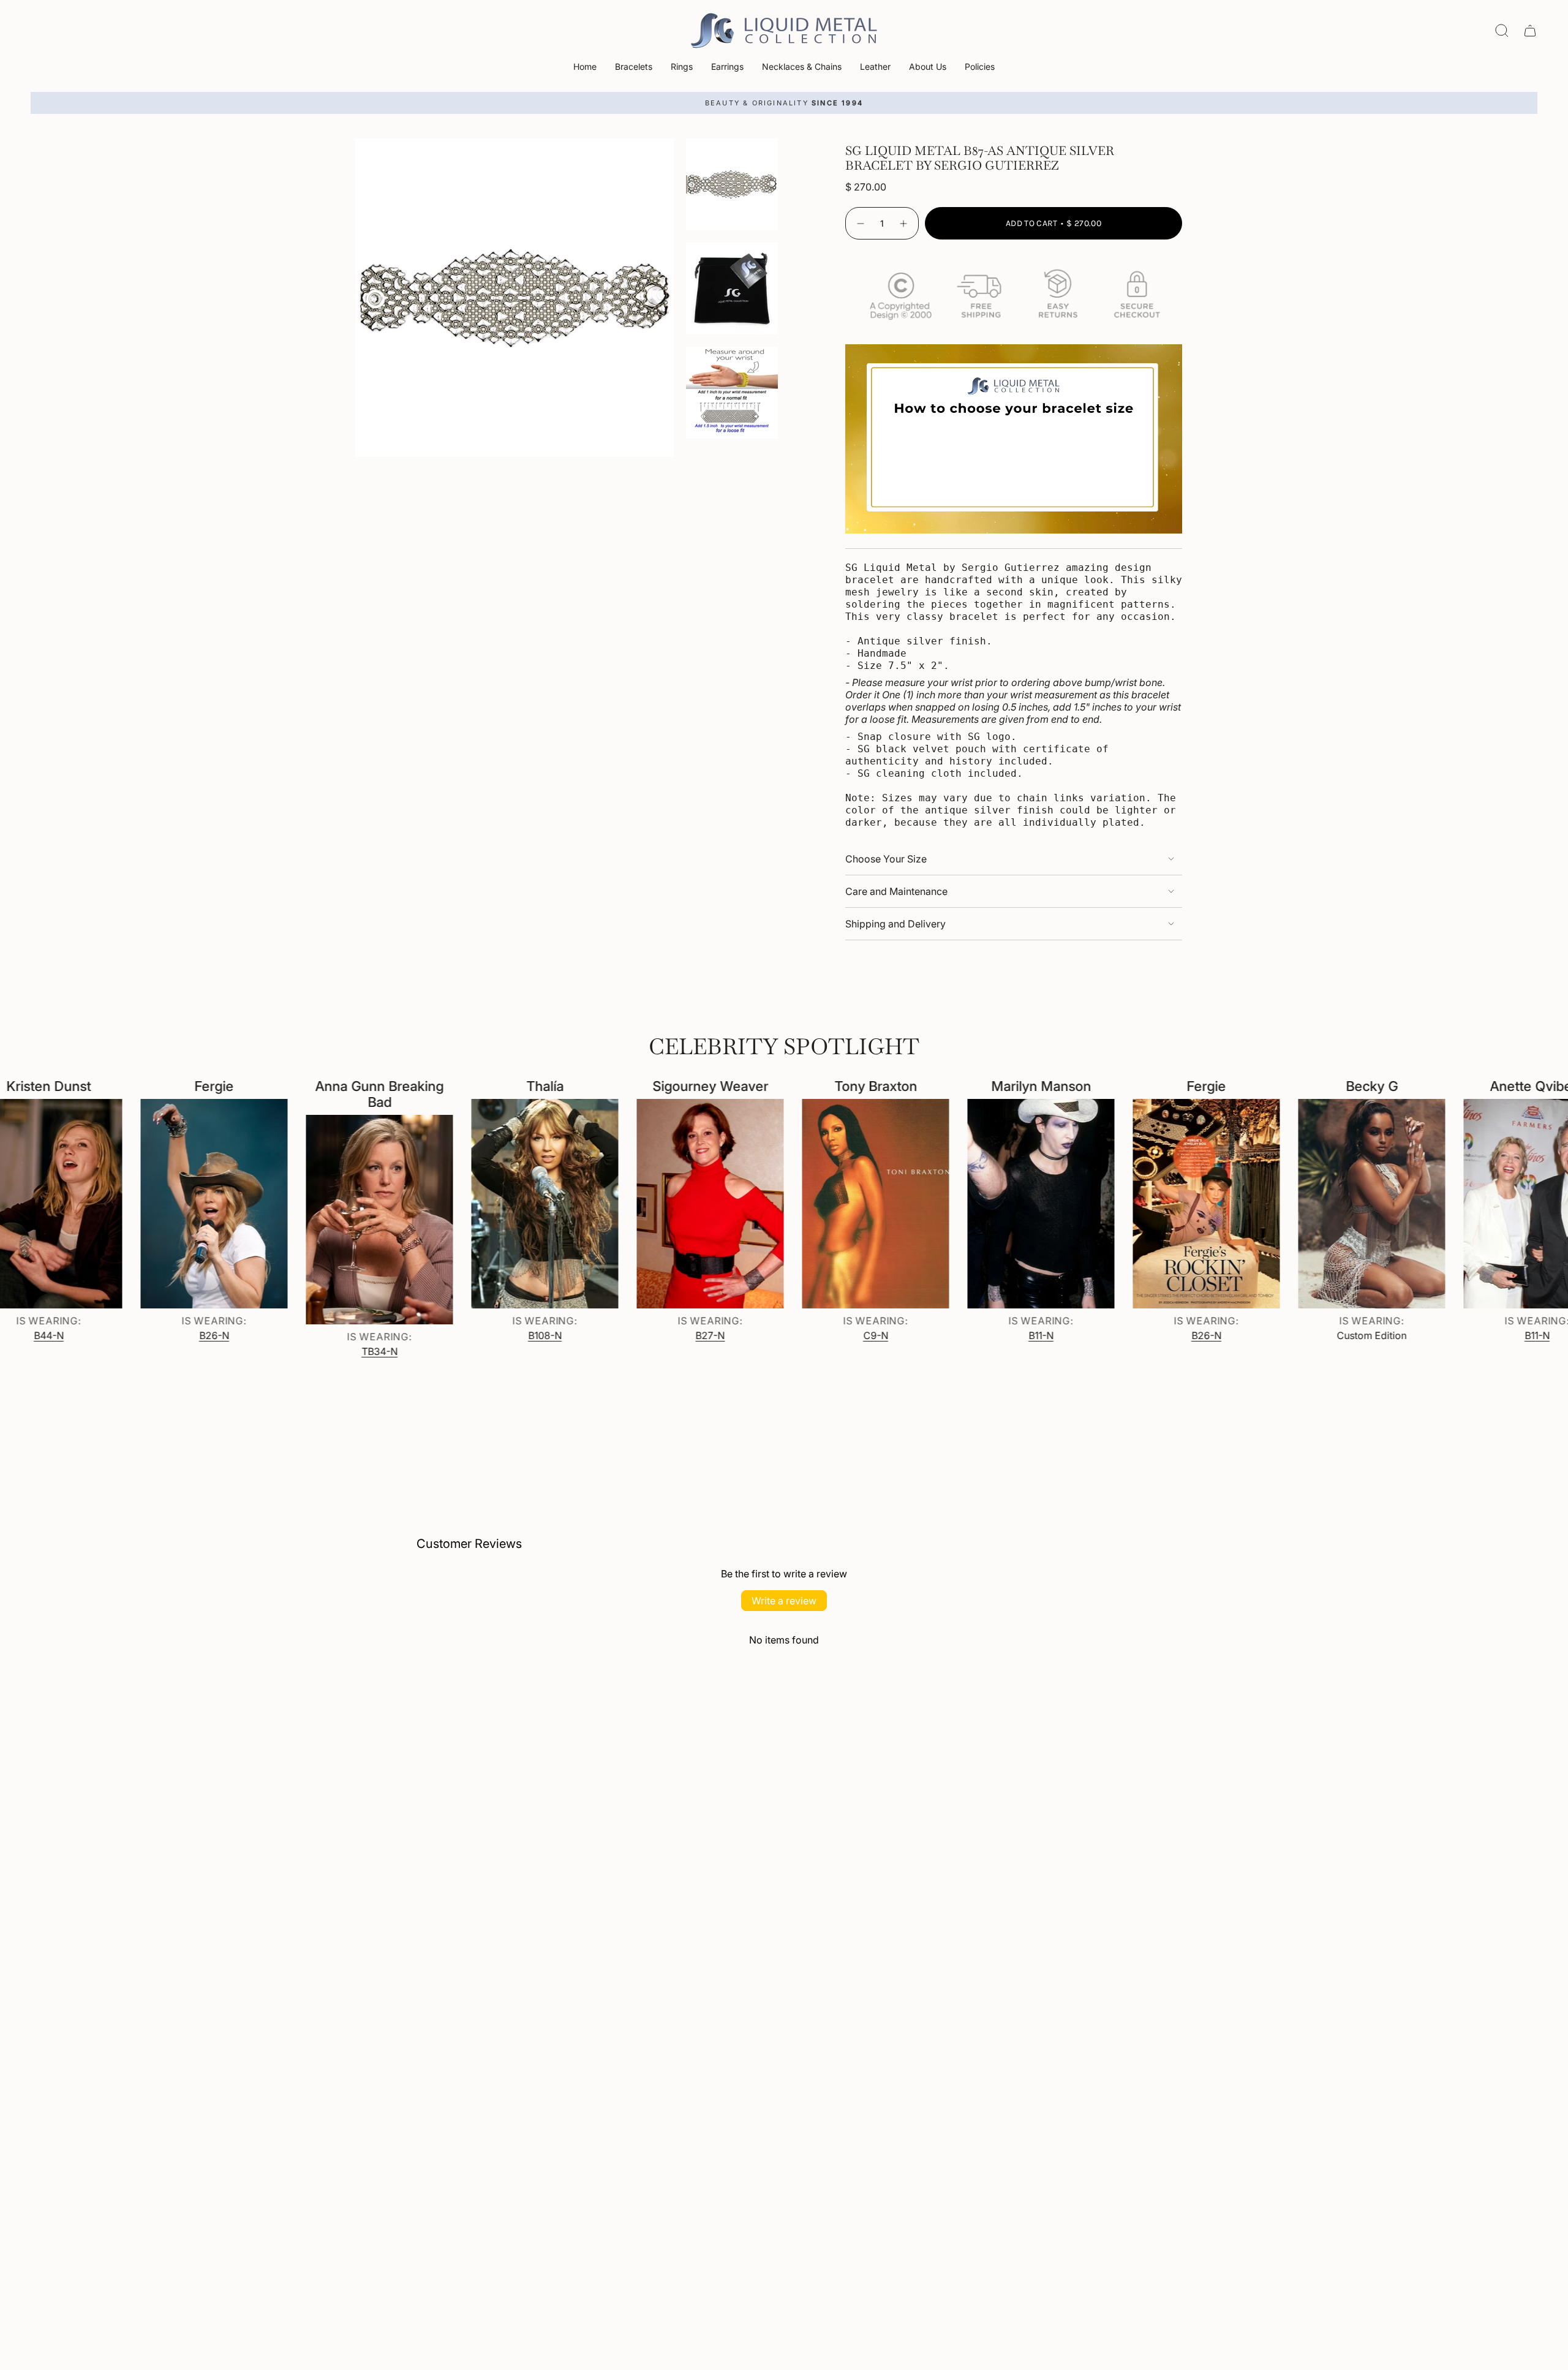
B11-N (945, 1335)
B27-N (615, 1335)
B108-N (449, 1335)
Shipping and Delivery (895, 924)
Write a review (784, 1601)
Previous (355, 298)
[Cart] (1530, 31)
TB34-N (284, 1351)
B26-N (119, 1335)
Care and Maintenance (896, 891)
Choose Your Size (886, 859)
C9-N (780, 1335)
